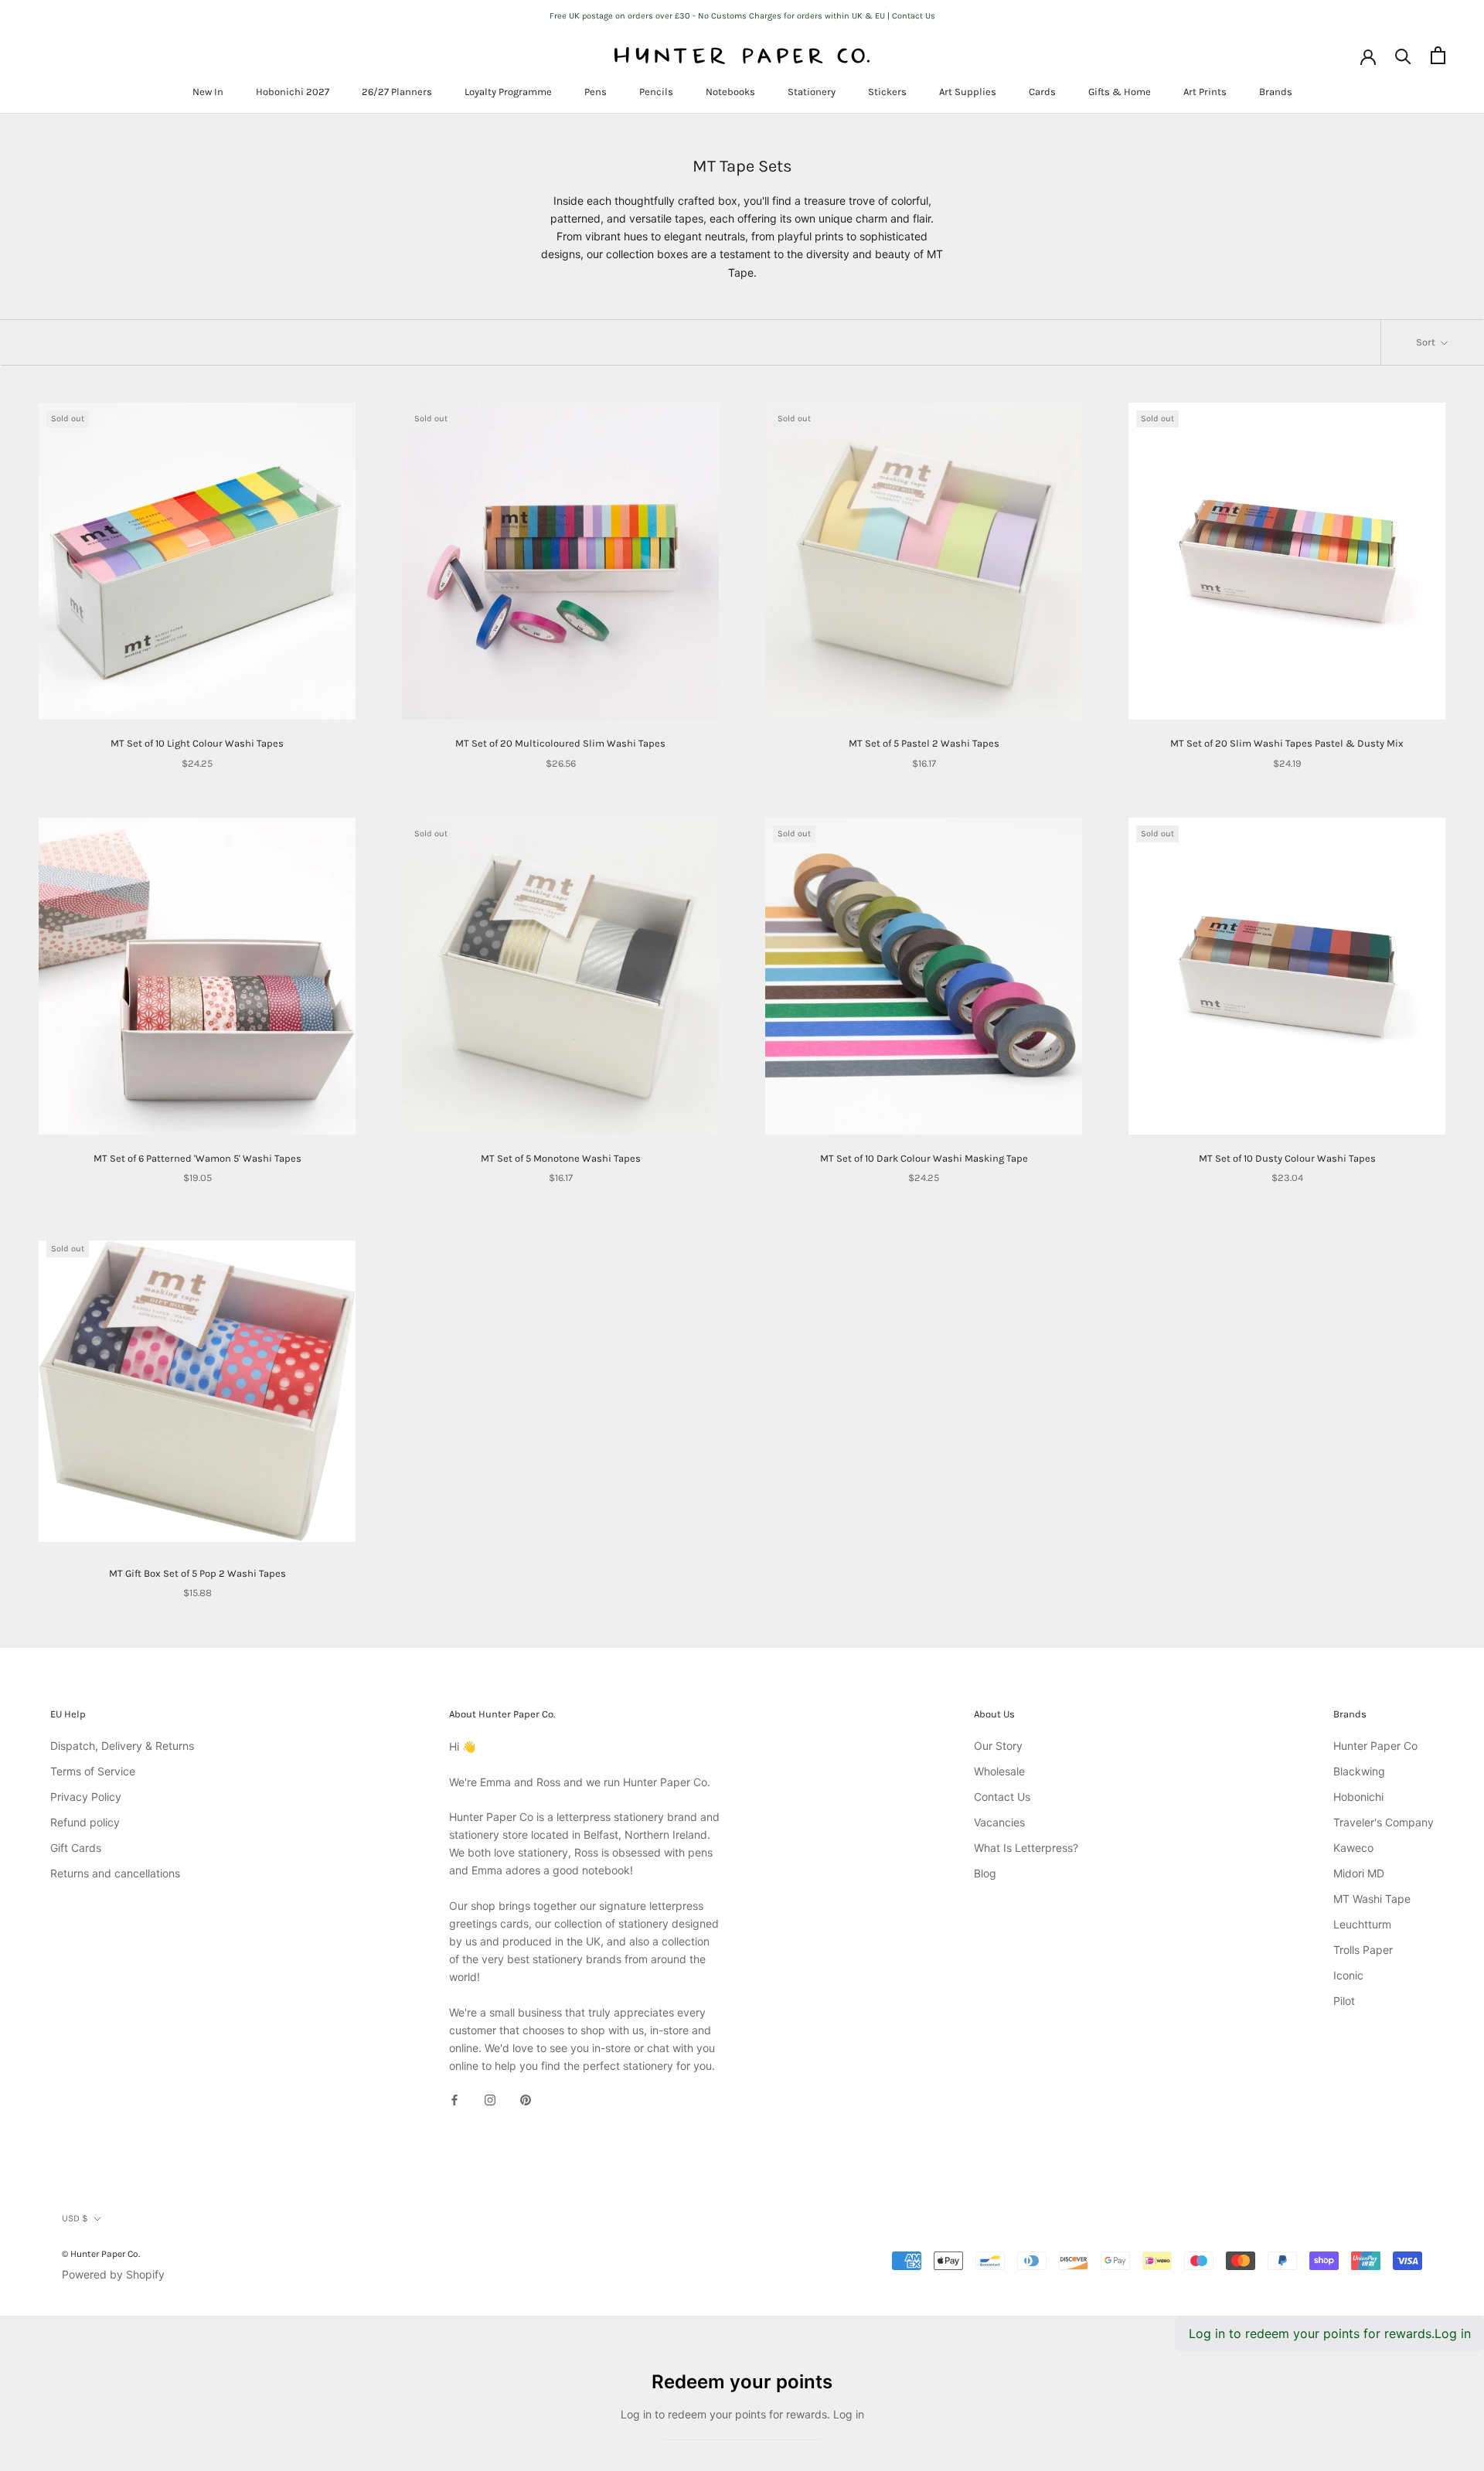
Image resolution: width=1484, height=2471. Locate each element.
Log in (1453, 2333)
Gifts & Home (1120, 92)
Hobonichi (1358, 1797)
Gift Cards (76, 1848)
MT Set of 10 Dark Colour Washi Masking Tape (924, 1158)
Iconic (1348, 1975)
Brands (1276, 92)
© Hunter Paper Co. (101, 2254)
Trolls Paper (1363, 1950)
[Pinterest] (526, 2099)
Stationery (812, 92)
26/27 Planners (397, 92)
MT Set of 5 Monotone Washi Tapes (561, 1158)
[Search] (1403, 55)
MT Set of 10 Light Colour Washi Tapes (197, 743)
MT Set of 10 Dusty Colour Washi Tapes (1287, 1158)
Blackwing (1359, 1771)
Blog (985, 1873)
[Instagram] (490, 2099)
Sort (1427, 342)
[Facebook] (454, 2099)
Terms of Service (93, 1771)
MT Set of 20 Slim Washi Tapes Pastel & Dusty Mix (1287, 743)
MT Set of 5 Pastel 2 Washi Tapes (924, 743)
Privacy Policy (86, 1797)
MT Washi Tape (1372, 1899)
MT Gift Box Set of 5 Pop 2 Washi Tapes (197, 1573)
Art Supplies (968, 92)
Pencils (656, 92)
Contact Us (1002, 1797)
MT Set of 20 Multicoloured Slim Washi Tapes (560, 743)
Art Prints (1205, 92)
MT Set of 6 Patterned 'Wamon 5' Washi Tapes (197, 1158)
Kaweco (1353, 1848)
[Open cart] (1438, 55)
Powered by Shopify (113, 2274)
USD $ (75, 2218)
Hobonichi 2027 (293, 92)
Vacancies (999, 1822)
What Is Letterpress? (1026, 1848)
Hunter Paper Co (1375, 1746)
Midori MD (1359, 1873)
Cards (1042, 92)
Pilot (1344, 2001)
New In (208, 92)
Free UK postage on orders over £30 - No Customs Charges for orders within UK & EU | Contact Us (742, 16)
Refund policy (85, 1822)
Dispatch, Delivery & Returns (122, 1746)
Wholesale (999, 1771)
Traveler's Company (1384, 1822)
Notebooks (730, 92)
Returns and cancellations (115, 1873)
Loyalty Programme (508, 92)
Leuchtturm (1362, 1924)
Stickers (887, 92)
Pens (596, 92)
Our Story (998, 1746)
